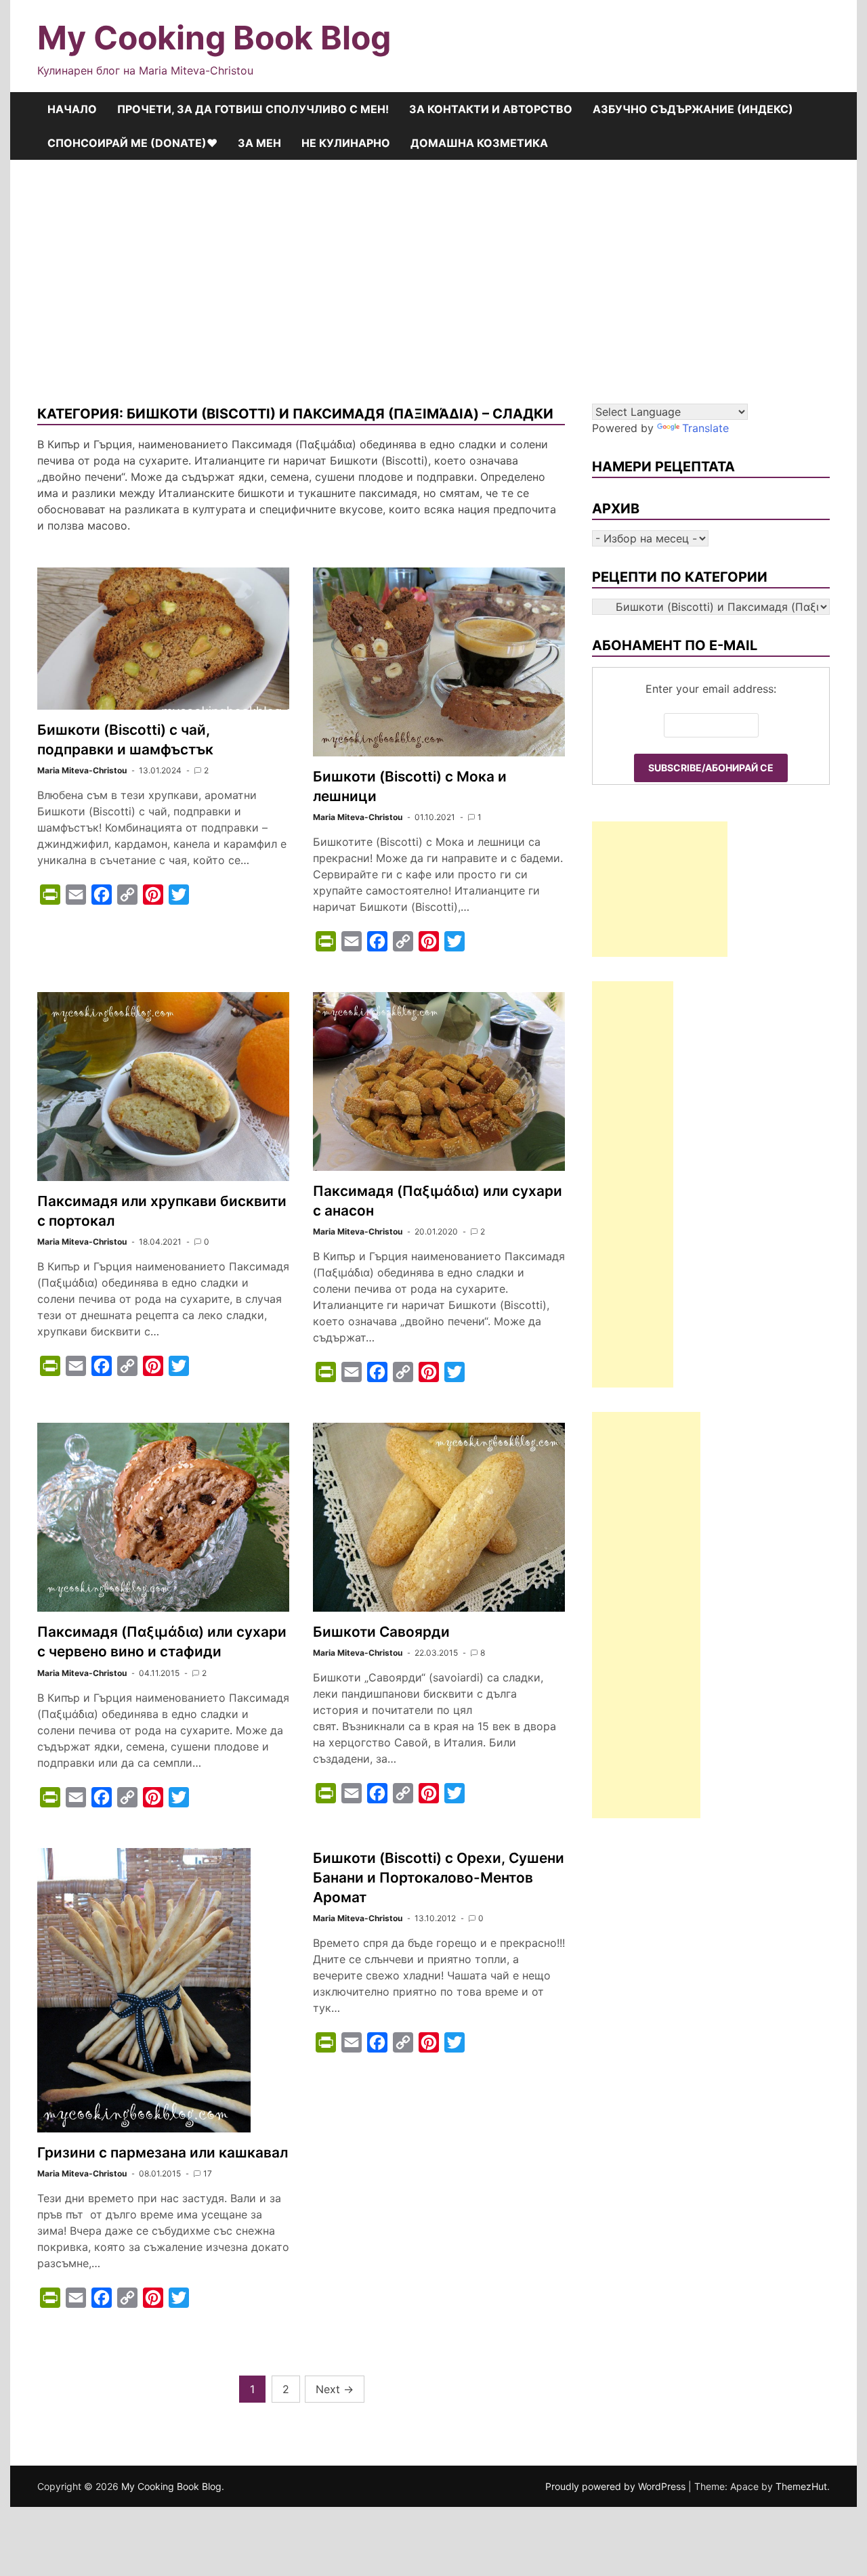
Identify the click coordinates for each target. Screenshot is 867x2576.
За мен (259, 143)
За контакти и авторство (491, 109)
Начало (72, 109)
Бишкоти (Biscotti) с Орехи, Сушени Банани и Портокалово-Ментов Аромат (439, 1877)
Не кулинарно (346, 143)
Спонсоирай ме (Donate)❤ (132, 143)
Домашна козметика (479, 143)
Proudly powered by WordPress (617, 2486)
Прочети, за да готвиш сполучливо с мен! (253, 109)
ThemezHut (801, 2486)
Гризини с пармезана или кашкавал (163, 2152)
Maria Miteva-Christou (82, 770)
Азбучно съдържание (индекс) (693, 109)
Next (335, 2389)
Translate (705, 428)
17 (208, 2173)
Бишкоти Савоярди (381, 1632)
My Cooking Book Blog (214, 38)
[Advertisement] (433, 282)
